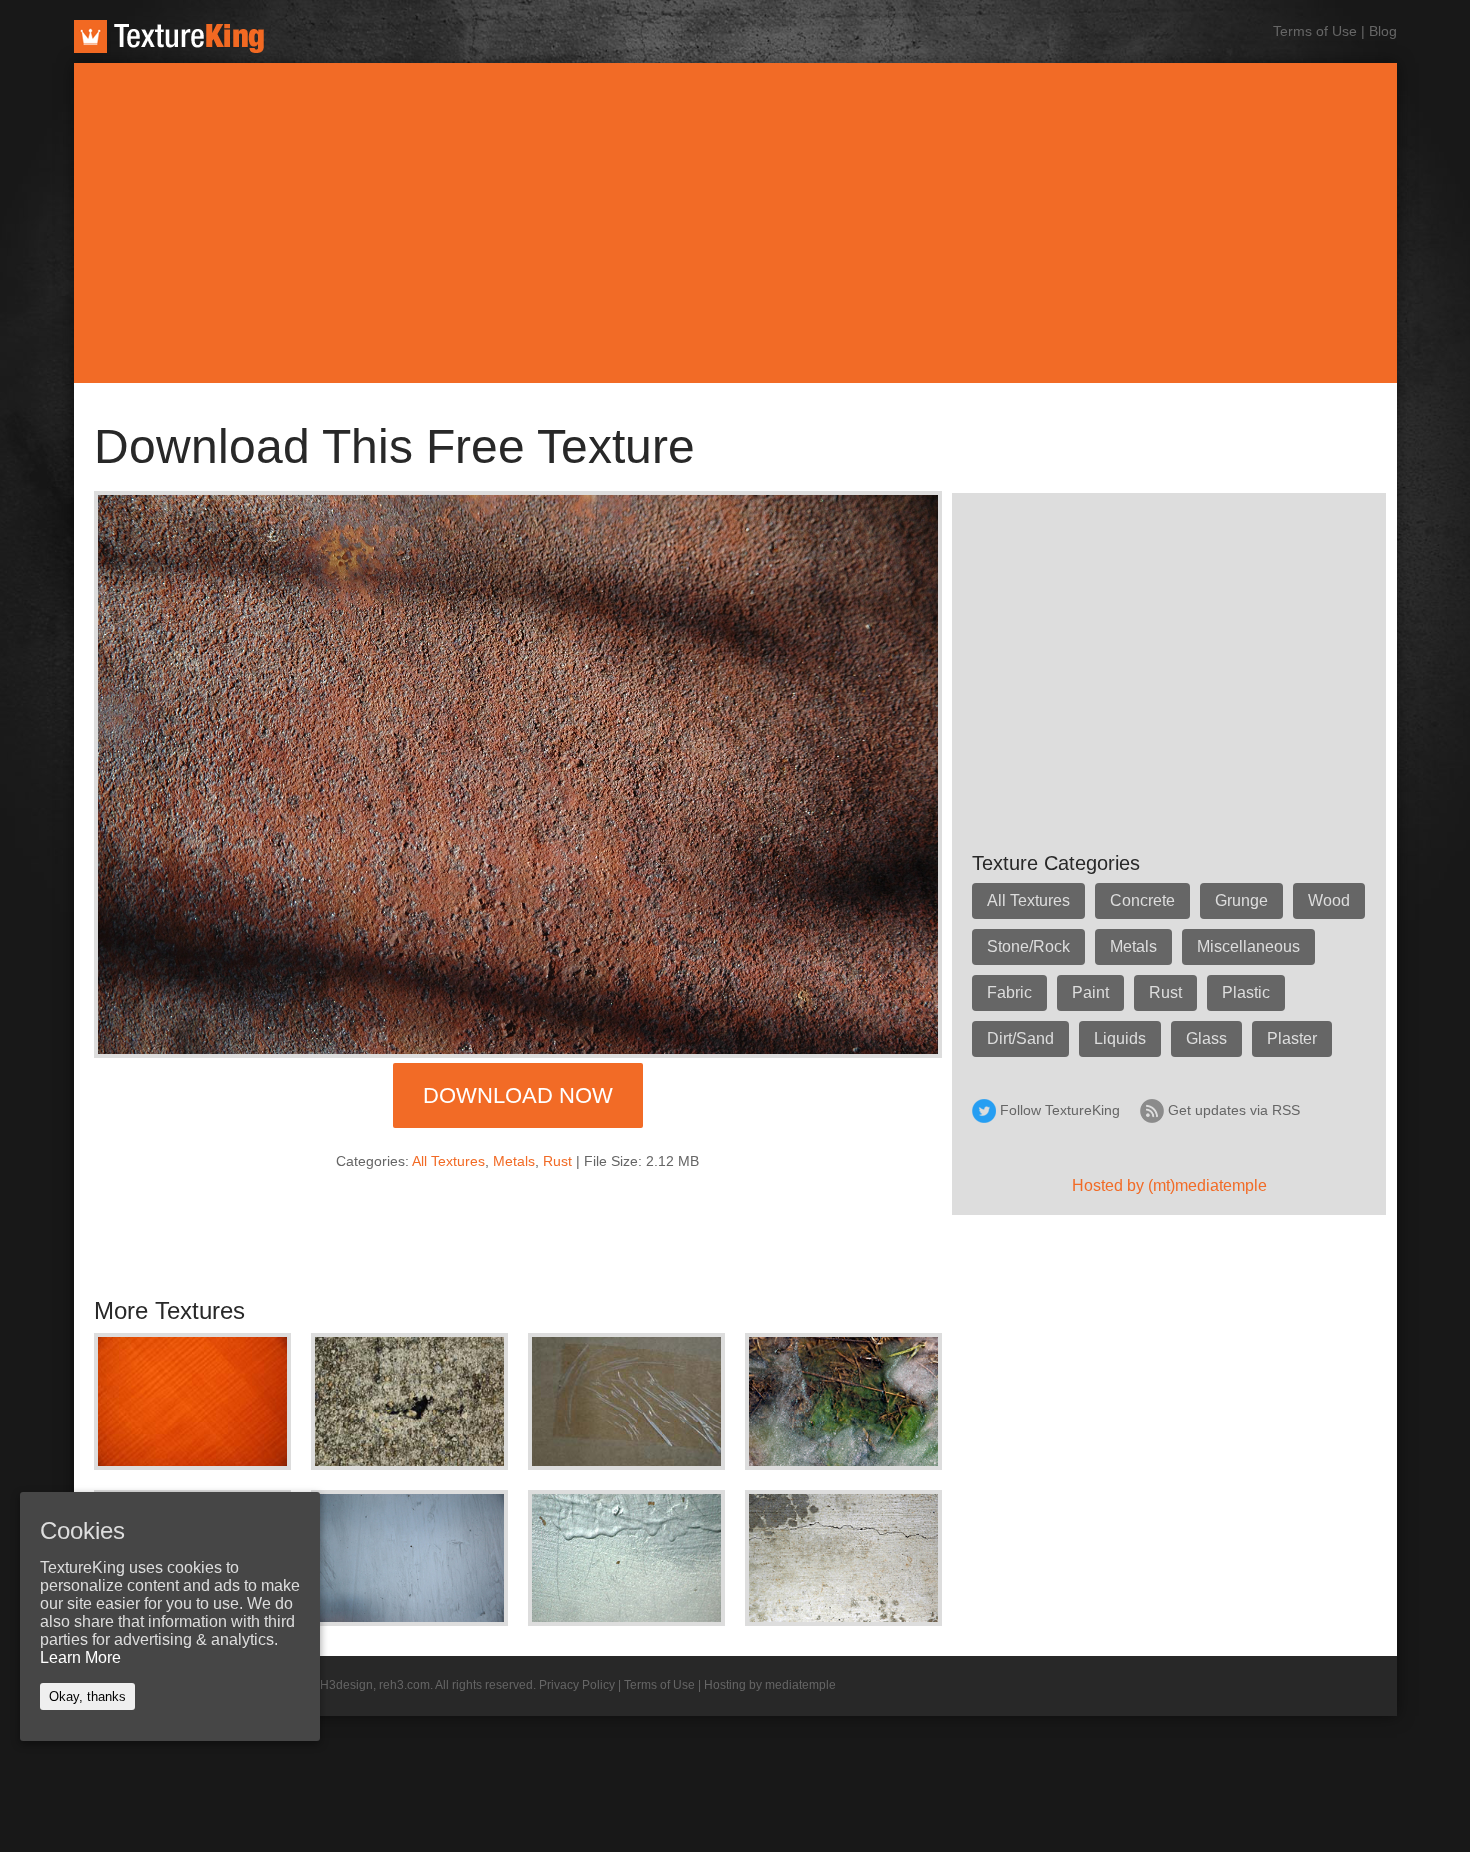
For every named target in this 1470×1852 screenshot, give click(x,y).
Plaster (1292, 1038)
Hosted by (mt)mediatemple (1169, 1185)
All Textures (448, 1161)
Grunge (1241, 900)
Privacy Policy (577, 1685)
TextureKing (169, 36)
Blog (1383, 31)
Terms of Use (1315, 31)
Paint (1090, 992)
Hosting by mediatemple (770, 1685)
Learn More (80, 1657)
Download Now (518, 1095)
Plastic (1246, 992)
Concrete (1142, 900)
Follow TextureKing (1060, 1110)
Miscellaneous (1248, 946)
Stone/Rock (1028, 946)
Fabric (1009, 992)
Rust (557, 1161)
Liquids (1120, 1038)
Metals (514, 1161)
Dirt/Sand (1020, 1038)
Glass (1206, 1038)
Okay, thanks (87, 1696)
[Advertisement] (735, 223)
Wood (1329, 900)
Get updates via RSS (1234, 1110)
